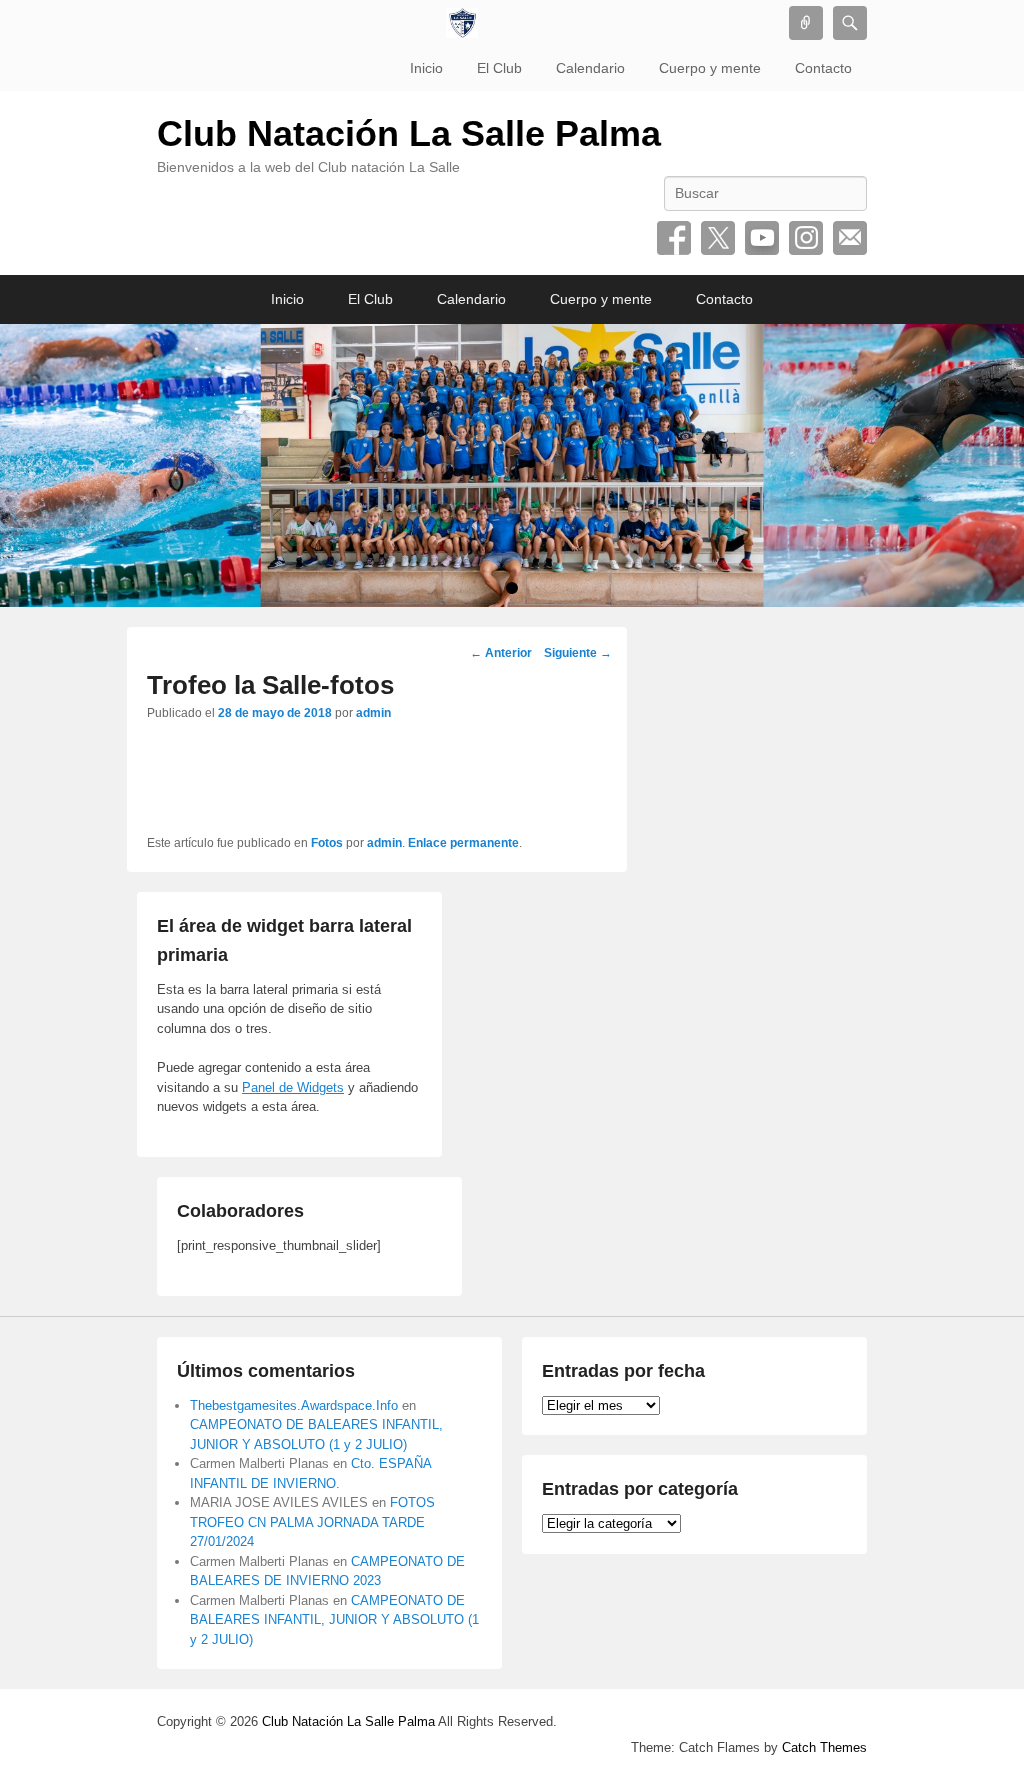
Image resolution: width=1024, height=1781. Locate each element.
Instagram (806, 238)
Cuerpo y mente (710, 68)
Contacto (823, 68)
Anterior (501, 653)
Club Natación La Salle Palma (409, 133)
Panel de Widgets (293, 1087)
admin (373, 713)
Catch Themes (824, 1747)
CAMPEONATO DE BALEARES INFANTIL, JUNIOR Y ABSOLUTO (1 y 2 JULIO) (334, 1620)
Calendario (590, 68)
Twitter (718, 238)
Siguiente (578, 653)
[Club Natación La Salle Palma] (462, 23)
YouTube (762, 238)
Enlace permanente (463, 843)
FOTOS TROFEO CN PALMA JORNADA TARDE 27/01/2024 (312, 1522)
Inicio (426, 68)
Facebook (674, 238)
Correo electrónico (850, 238)
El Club (499, 68)
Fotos (327, 843)
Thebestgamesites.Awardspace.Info (294, 1405)
